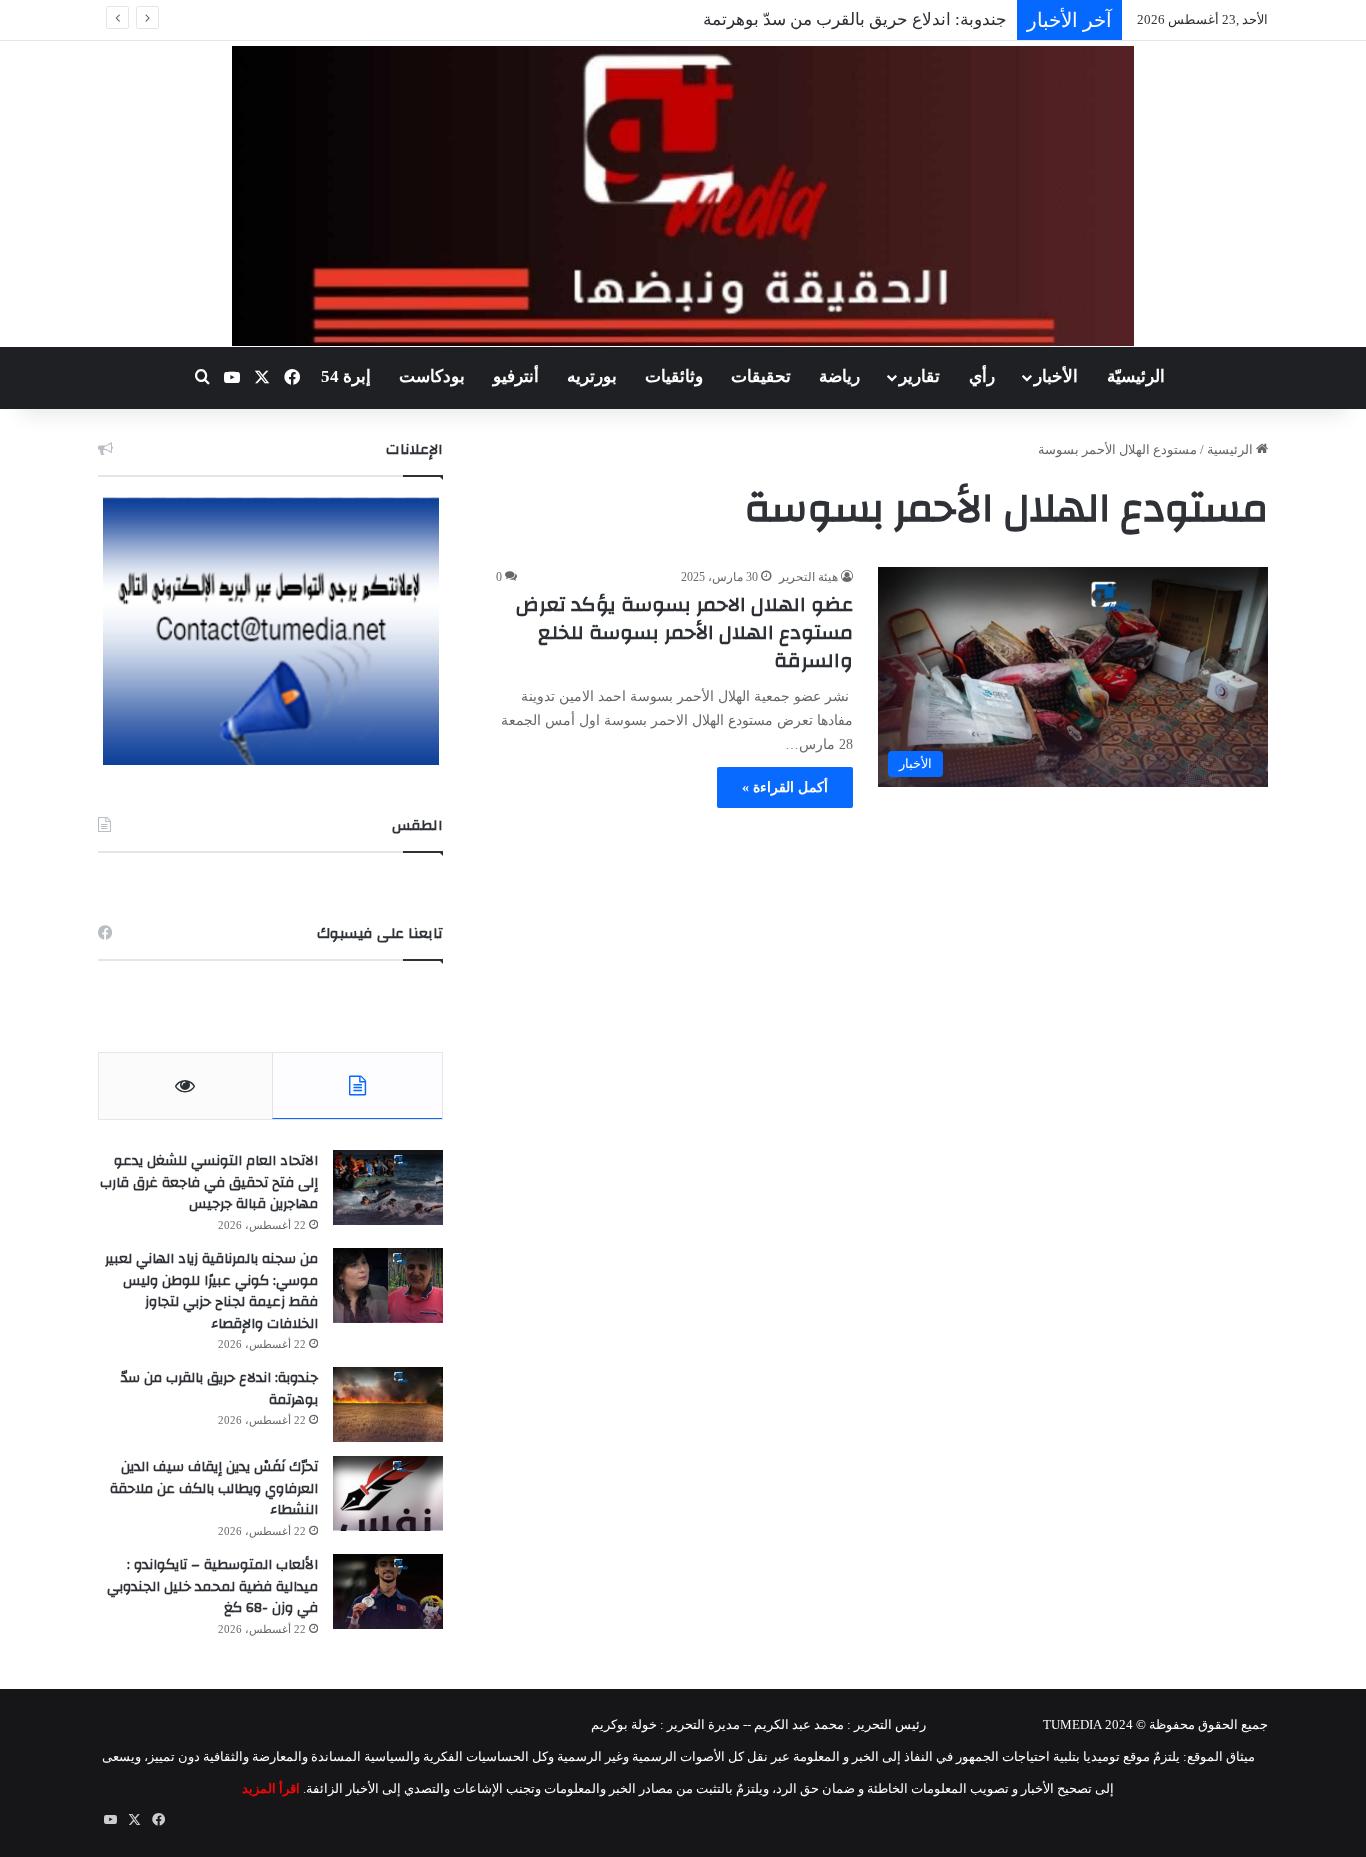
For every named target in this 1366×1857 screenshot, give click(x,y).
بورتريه (592, 376)
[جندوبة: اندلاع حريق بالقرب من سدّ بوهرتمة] (388, 1404)
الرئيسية (1231, 449)
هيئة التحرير (808, 577)
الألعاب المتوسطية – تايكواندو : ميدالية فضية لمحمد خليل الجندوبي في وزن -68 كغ (212, 1586)
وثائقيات (674, 376)
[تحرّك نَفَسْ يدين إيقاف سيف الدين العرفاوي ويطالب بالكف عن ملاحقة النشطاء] (388, 1493)
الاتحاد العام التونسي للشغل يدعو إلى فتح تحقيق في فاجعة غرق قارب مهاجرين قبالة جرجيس (209, 1182)
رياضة (839, 376)
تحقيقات (761, 376)
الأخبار (1056, 376)
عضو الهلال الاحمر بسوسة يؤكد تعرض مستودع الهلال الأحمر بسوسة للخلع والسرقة (684, 632)
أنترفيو (516, 376)
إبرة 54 (346, 376)
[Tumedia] (682, 196)
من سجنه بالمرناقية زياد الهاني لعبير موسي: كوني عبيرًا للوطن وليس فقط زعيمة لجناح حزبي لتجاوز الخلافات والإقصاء (211, 1291)
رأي (982, 376)
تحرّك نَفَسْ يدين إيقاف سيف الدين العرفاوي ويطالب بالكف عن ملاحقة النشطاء (214, 1488)
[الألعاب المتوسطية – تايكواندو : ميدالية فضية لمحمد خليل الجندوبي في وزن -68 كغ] (388, 1591)
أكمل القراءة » (785, 787)
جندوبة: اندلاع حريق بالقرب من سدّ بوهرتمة (855, 19)
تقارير (919, 376)
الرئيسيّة (1136, 376)
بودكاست (432, 376)
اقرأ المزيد (271, 1788)
